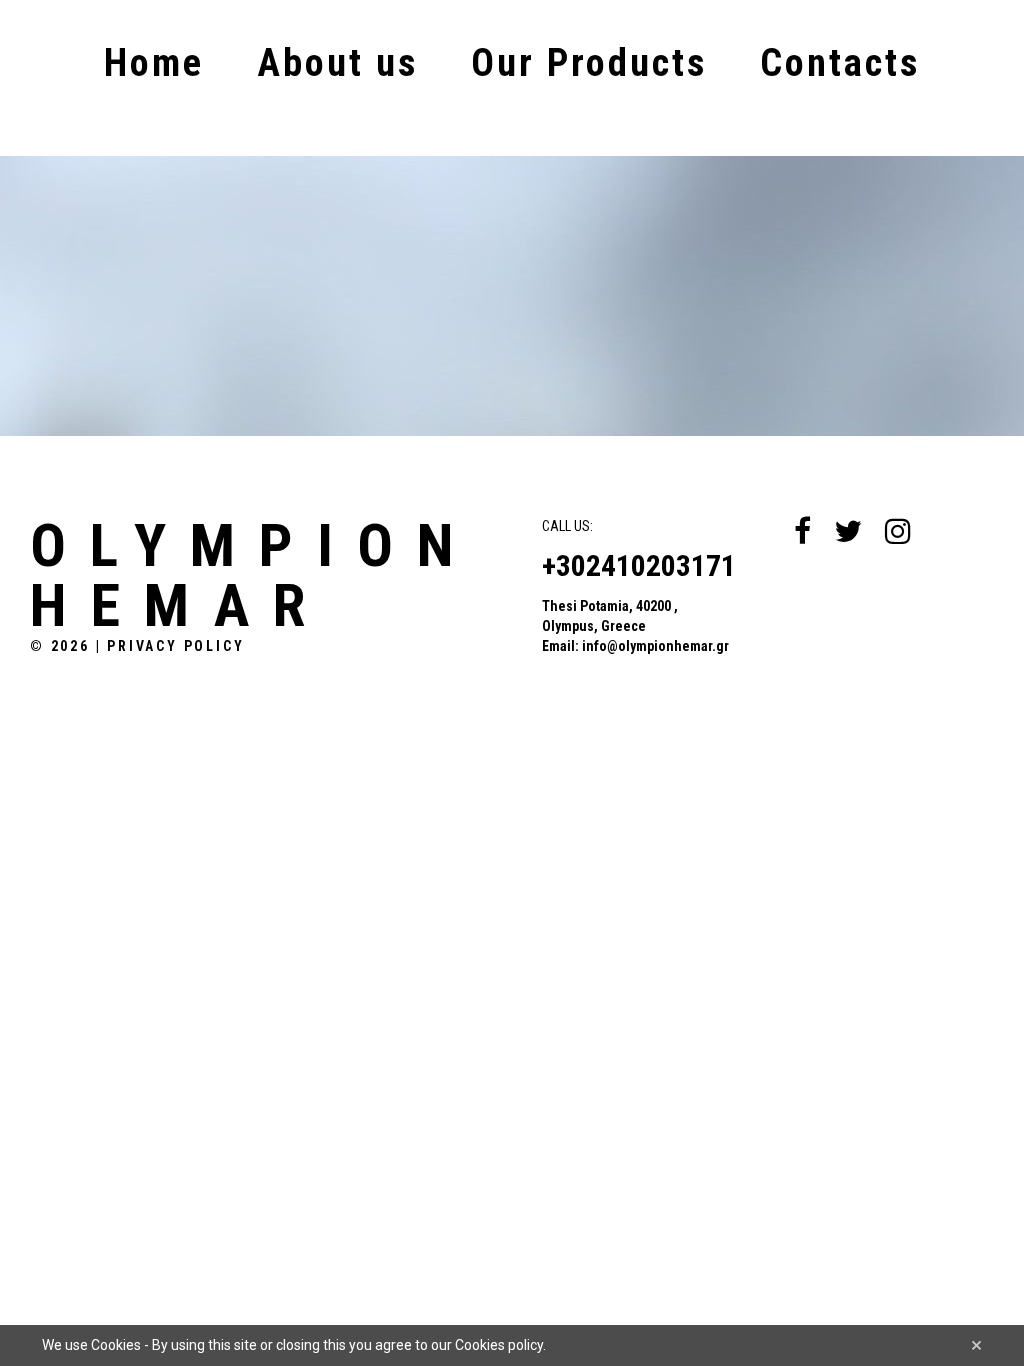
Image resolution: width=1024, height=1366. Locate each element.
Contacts (840, 63)
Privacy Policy (175, 646)
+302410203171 (639, 565)
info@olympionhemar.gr (655, 646)
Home (154, 63)
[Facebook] (802, 531)
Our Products (589, 63)
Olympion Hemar (253, 576)
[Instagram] (898, 531)
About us (337, 63)
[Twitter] (848, 531)
